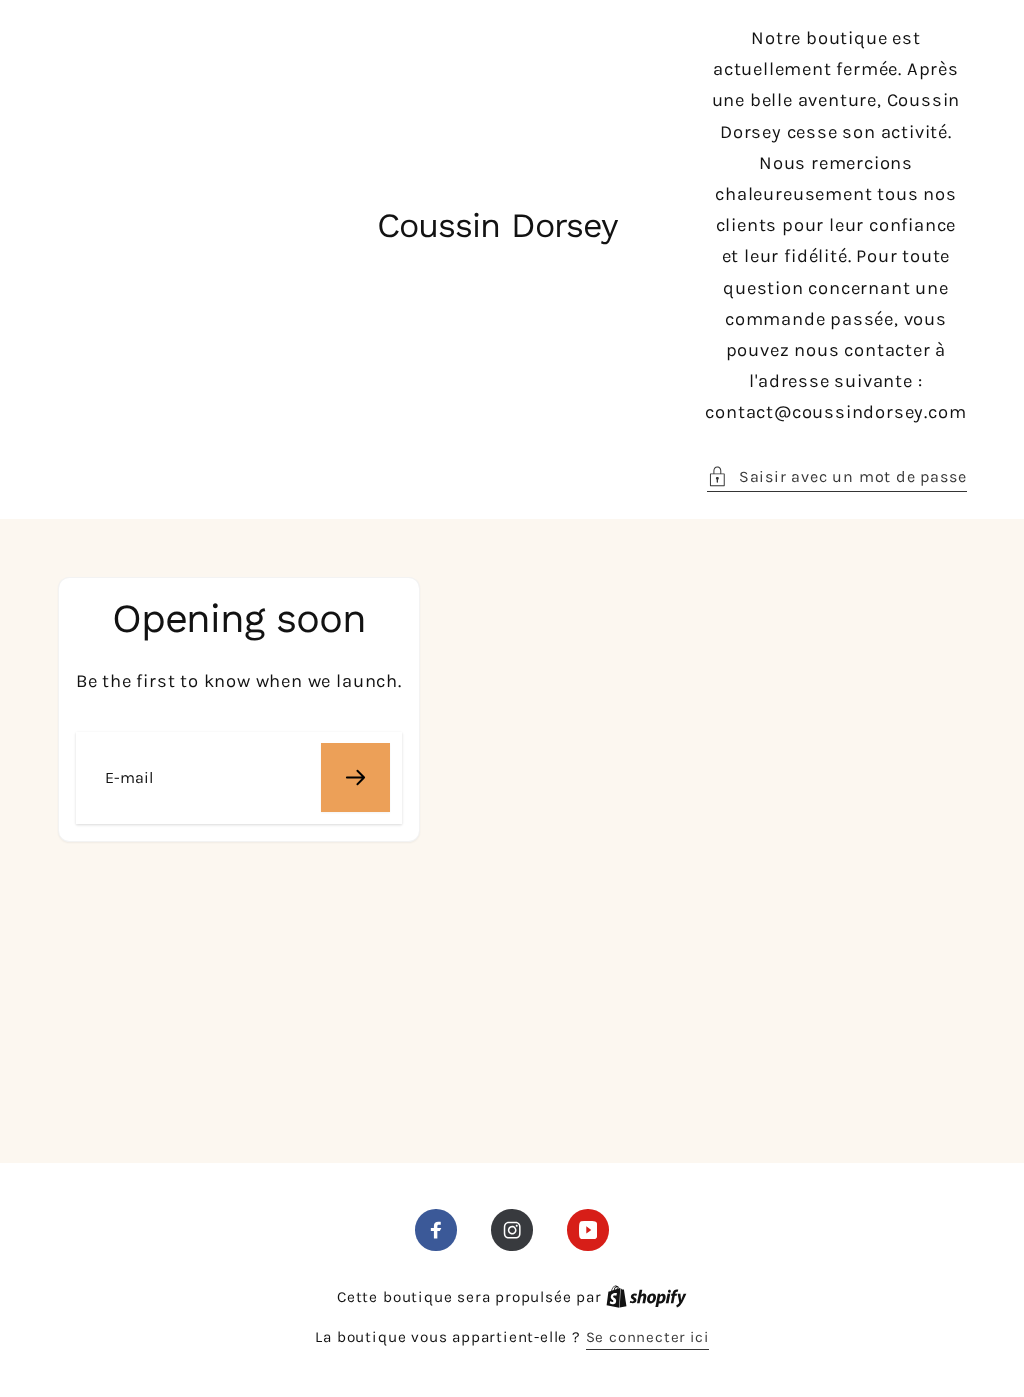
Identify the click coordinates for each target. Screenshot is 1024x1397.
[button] (837, 476)
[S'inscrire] (355, 777)
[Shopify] (646, 1297)
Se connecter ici (647, 1337)
